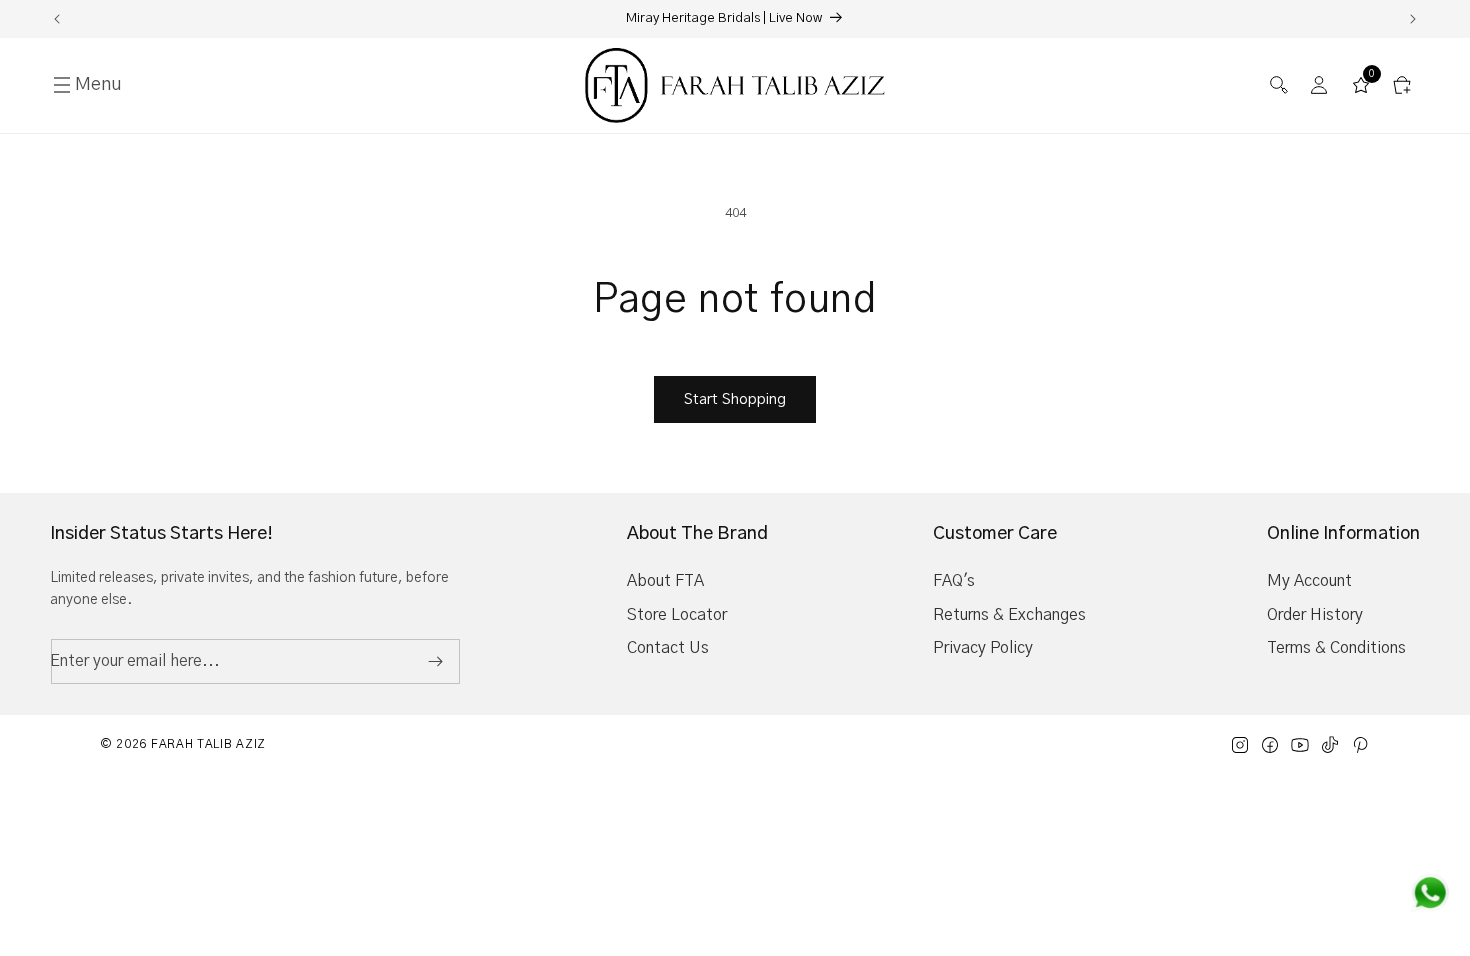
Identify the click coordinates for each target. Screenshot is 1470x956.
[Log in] (1319, 85)
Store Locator (677, 615)
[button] (1278, 85)
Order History (1315, 615)
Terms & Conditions (1336, 648)
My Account (1309, 581)
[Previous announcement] (57, 19)
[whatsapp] (1430, 893)
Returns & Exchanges (1009, 615)
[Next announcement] (1413, 19)
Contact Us (668, 648)
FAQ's (954, 581)
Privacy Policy (983, 648)
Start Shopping (735, 399)
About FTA (665, 581)
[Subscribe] (435, 661)
